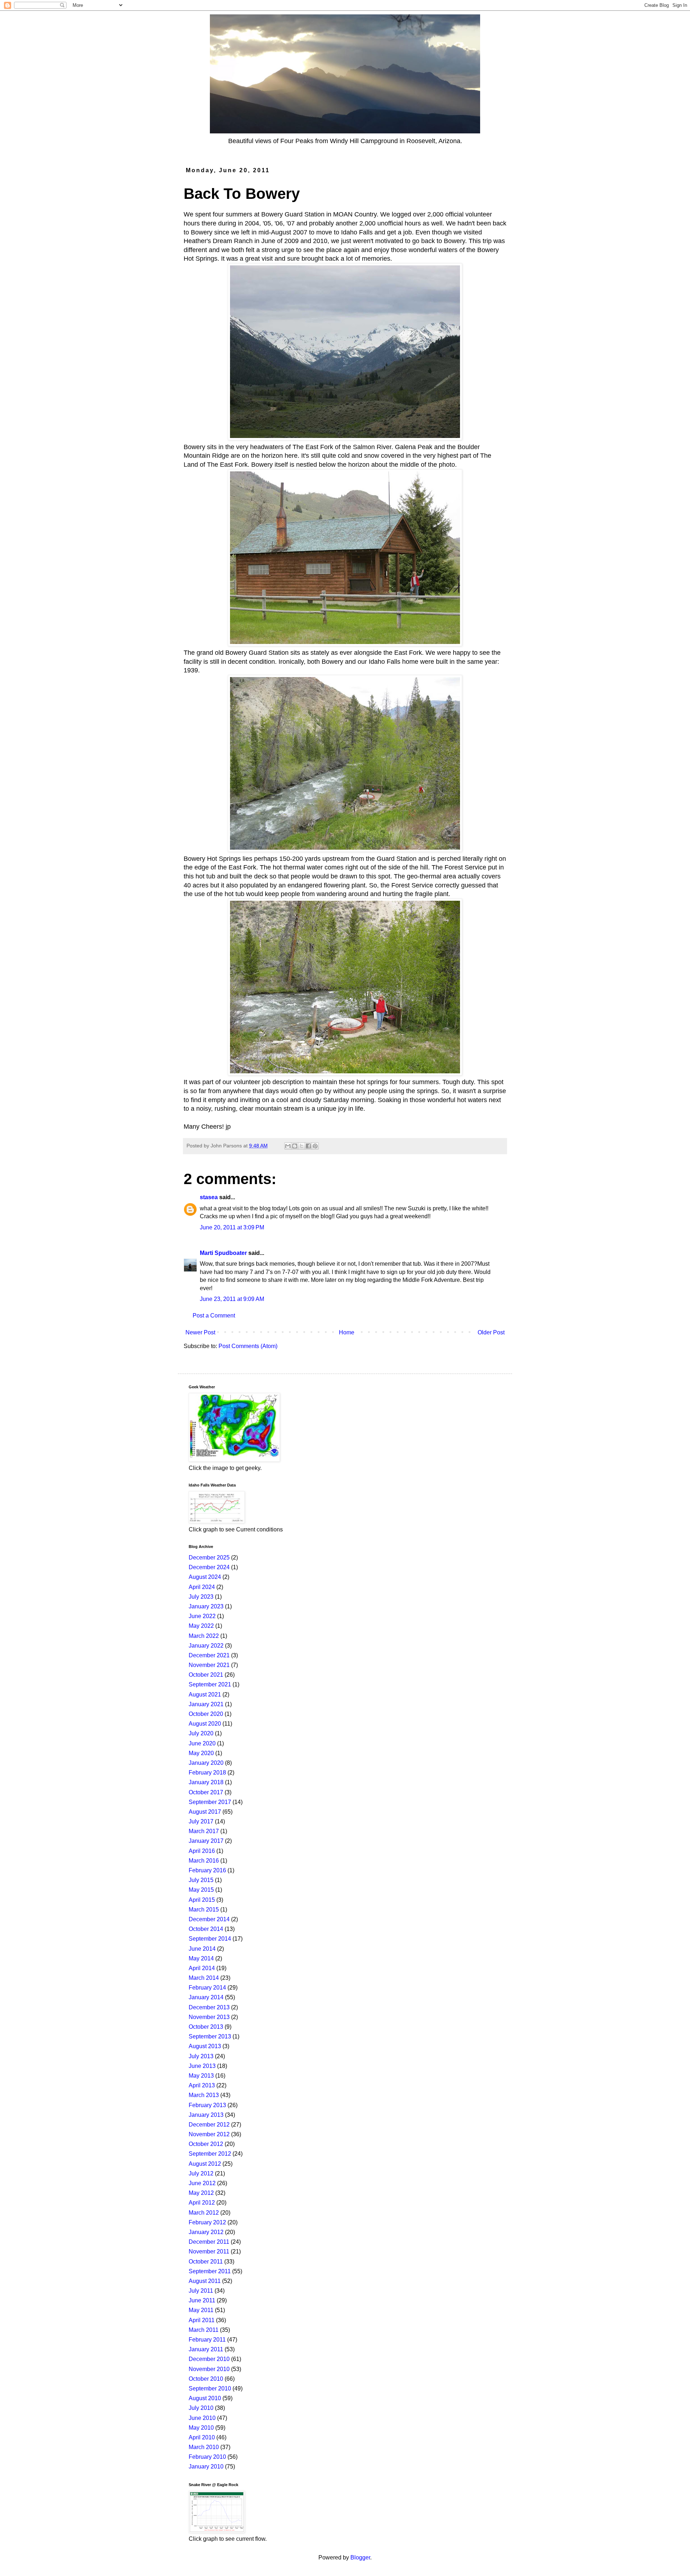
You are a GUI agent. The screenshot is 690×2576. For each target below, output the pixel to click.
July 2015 (201, 1880)
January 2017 (206, 1841)
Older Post (491, 1332)
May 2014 (201, 1958)
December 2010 (209, 2359)
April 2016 (202, 1851)
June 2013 (202, 2066)
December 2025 (209, 1558)
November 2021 (209, 1665)
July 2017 (201, 1821)
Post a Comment (214, 1316)
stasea (209, 1197)
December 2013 (209, 2007)
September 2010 (210, 2388)
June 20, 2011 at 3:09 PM (232, 1227)
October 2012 (206, 2144)
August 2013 (205, 2046)
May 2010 (201, 2428)
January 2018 (206, 1782)
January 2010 (206, 2467)
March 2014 (204, 1978)
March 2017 (204, 1831)
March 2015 (204, 1910)
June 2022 (202, 1616)
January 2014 (206, 1997)
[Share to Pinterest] (315, 1146)
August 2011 (205, 2281)
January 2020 (206, 1763)
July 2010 (201, 2408)
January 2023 (206, 1606)
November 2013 (209, 2017)
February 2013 (207, 2105)
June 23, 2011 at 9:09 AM (232, 1299)
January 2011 (206, 2349)
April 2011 (202, 2320)
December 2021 (209, 1655)
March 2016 (204, 1861)
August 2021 (205, 1695)
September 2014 (210, 1939)
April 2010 (202, 2437)
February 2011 (207, 2340)
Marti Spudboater (223, 1253)
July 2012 (201, 2173)
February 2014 (207, 1988)
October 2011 (206, 2262)
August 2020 (205, 1724)
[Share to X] (302, 1146)
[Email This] (288, 1146)
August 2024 (205, 1577)
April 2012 (202, 2203)
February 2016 (207, 1870)
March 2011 (204, 2330)
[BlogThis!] (295, 1146)
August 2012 (205, 2164)
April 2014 (202, 1968)
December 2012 (209, 2125)
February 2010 (207, 2457)
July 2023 (201, 1597)
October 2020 (206, 1714)
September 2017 (210, 1802)
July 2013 (201, 2056)
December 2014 (209, 1919)
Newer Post (200, 1332)
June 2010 (202, 2418)
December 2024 (209, 1567)
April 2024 (202, 1587)
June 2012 (202, 2183)
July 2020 (201, 1733)
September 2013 (210, 2036)
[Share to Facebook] (308, 1146)
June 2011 (202, 2300)
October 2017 (206, 1792)
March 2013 (204, 2095)
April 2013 (202, 2085)
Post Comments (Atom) (248, 1346)
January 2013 (206, 2115)
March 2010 (204, 2447)
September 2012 (210, 2154)
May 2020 (201, 1753)
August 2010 (205, 2398)
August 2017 (205, 1812)
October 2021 (206, 1675)
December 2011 (209, 2242)
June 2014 (202, 1949)
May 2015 (201, 1890)
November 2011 (209, 2251)
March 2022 (204, 1636)
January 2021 (206, 1704)
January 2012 (206, 2232)
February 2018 (207, 1773)
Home (347, 1332)
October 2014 (206, 1929)
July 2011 (201, 2291)
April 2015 (202, 1900)
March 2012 (204, 2213)
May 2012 (201, 2193)
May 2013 (201, 2076)
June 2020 (202, 1743)
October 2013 (206, 2027)
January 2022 (206, 1646)
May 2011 (201, 2310)
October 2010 (206, 2379)
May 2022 (201, 1626)
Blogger (360, 2557)
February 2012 (207, 2222)
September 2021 (210, 1684)
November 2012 (209, 2134)
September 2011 (210, 2271)
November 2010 (209, 2369)
